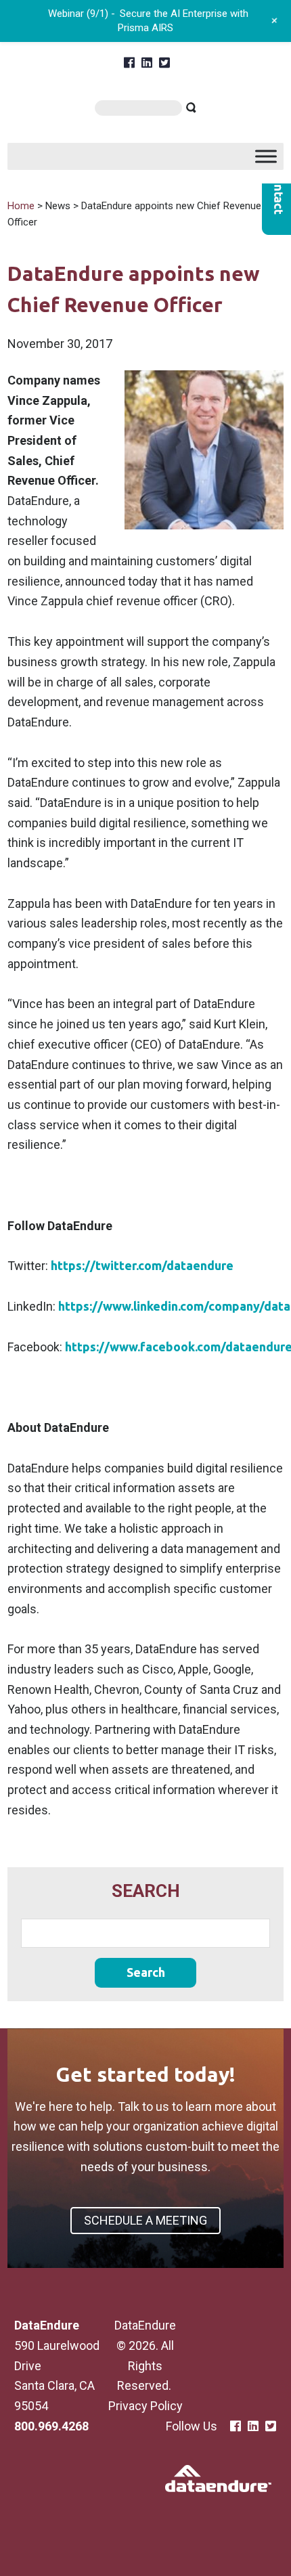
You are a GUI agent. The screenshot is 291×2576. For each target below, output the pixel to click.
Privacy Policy (145, 2406)
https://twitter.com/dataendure (142, 1265)
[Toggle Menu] (266, 156)
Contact (276, 192)
